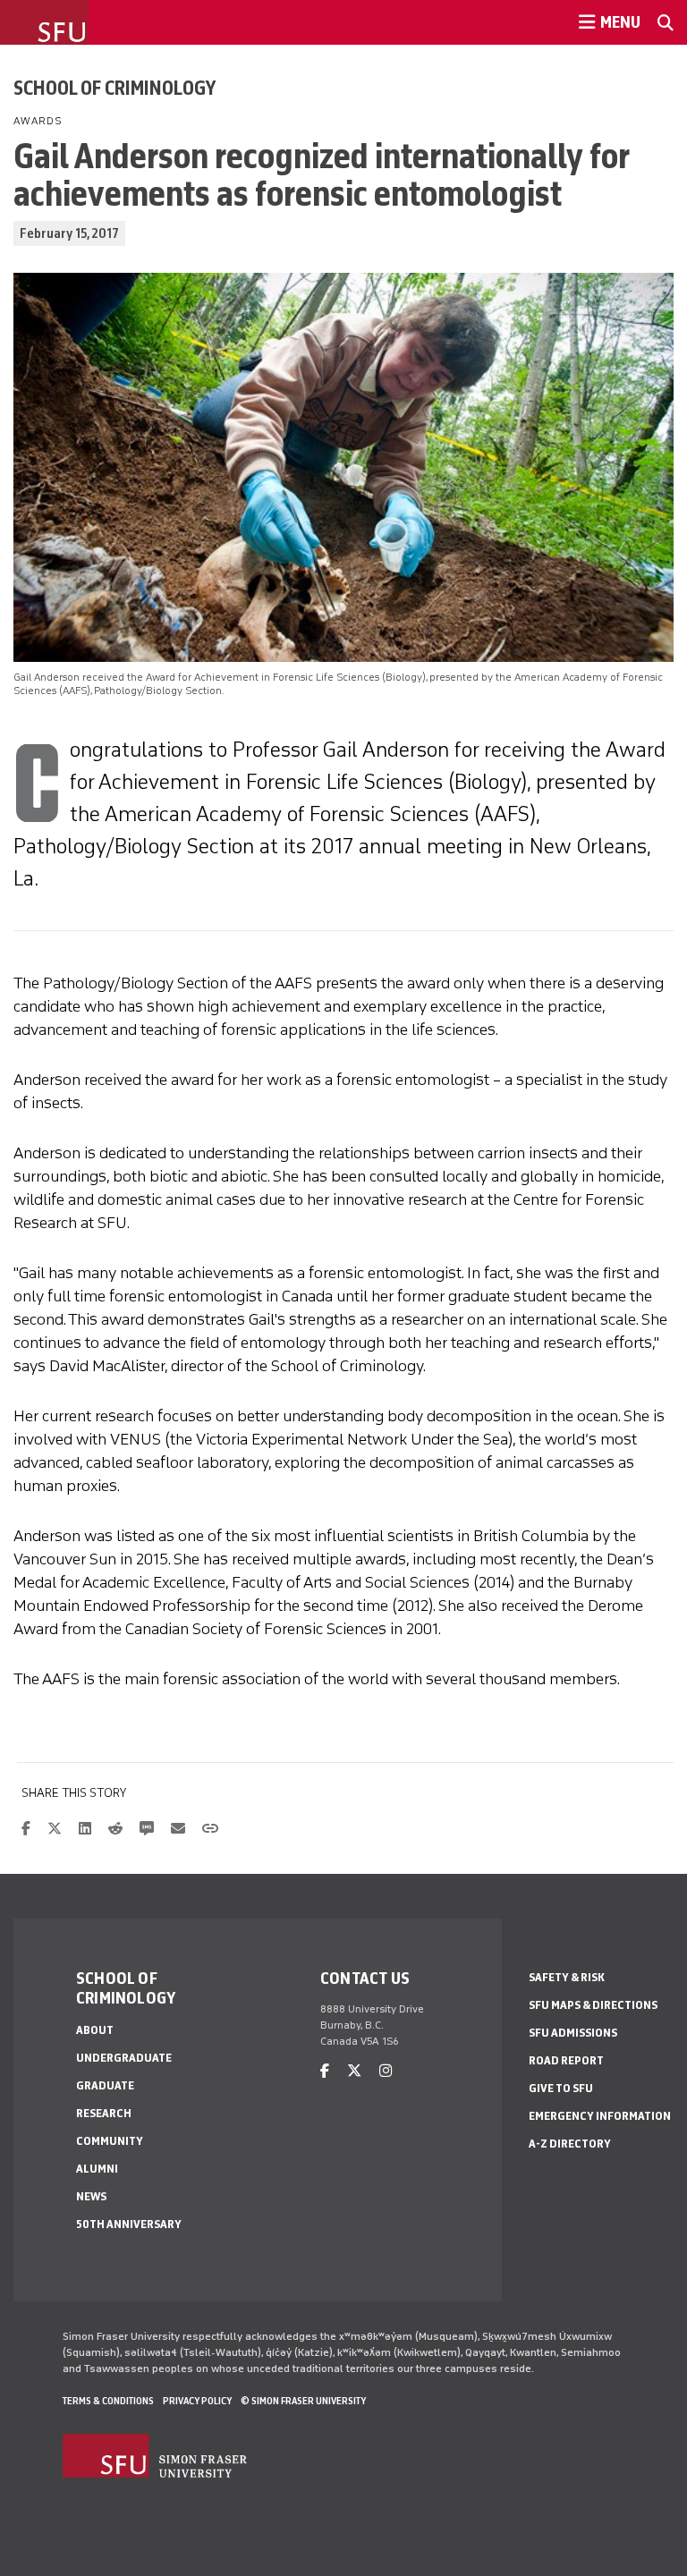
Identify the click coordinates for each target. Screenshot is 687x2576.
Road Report (566, 2060)
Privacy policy (197, 2401)
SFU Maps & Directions (593, 2005)
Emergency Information (600, 2116)
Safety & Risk (567, 1977)
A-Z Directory (570, 2144)
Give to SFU (561, 2088)
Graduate (105, 2085)
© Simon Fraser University (303, 2401)
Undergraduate (124, 2058)
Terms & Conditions (108, 2401)
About (95, 2030)
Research (104, 2113)
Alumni (97, 2169)
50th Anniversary (129, 2224)
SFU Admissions (573, 2033)
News (91, 2196)
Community (110, 2141)
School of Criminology (114, 88)
